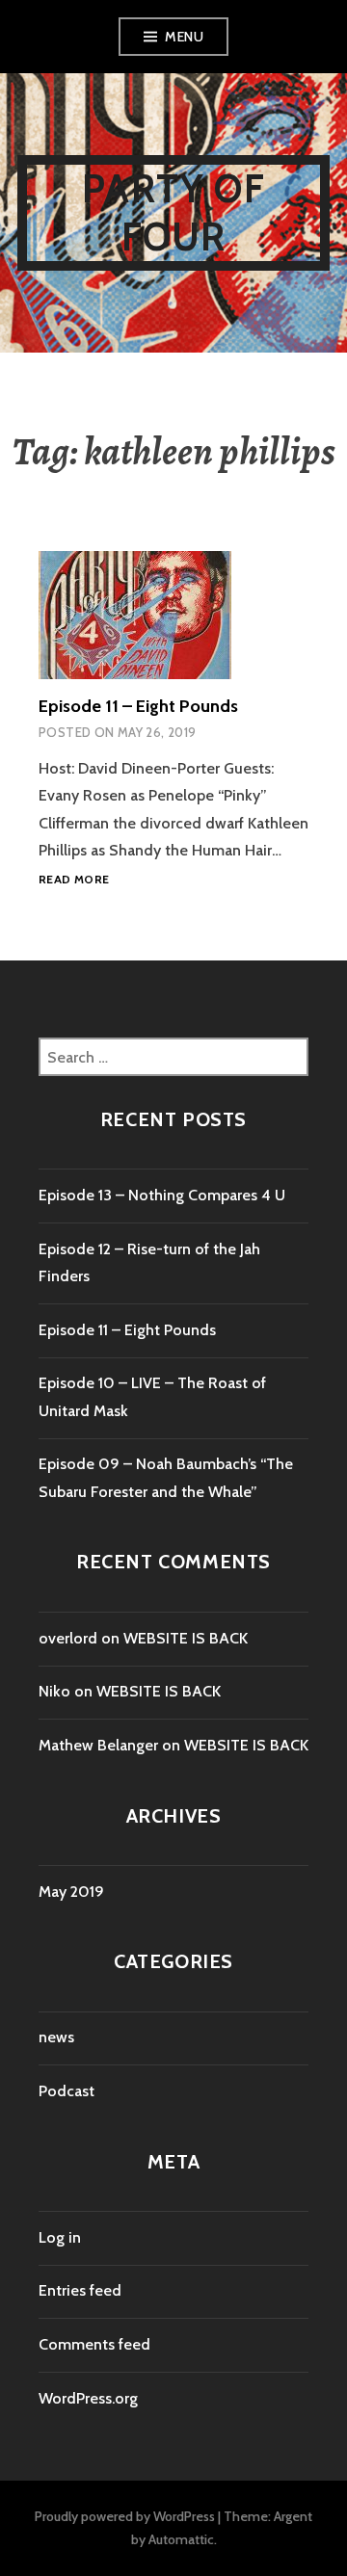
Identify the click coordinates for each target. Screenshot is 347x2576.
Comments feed (94, 2344)
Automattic (181, 2539)
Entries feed (80, 2290)
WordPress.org (88, 2398)
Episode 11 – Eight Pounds (138, 706)
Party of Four (173, 212)
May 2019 (71, 1892)
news (56, 2037)
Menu (184, 37)
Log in (60, 2237)
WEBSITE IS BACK (186, 1638)
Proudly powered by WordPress (125, 2516)
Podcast (67, 2091)
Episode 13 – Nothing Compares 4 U (162, 1195)
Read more (74, 880)
